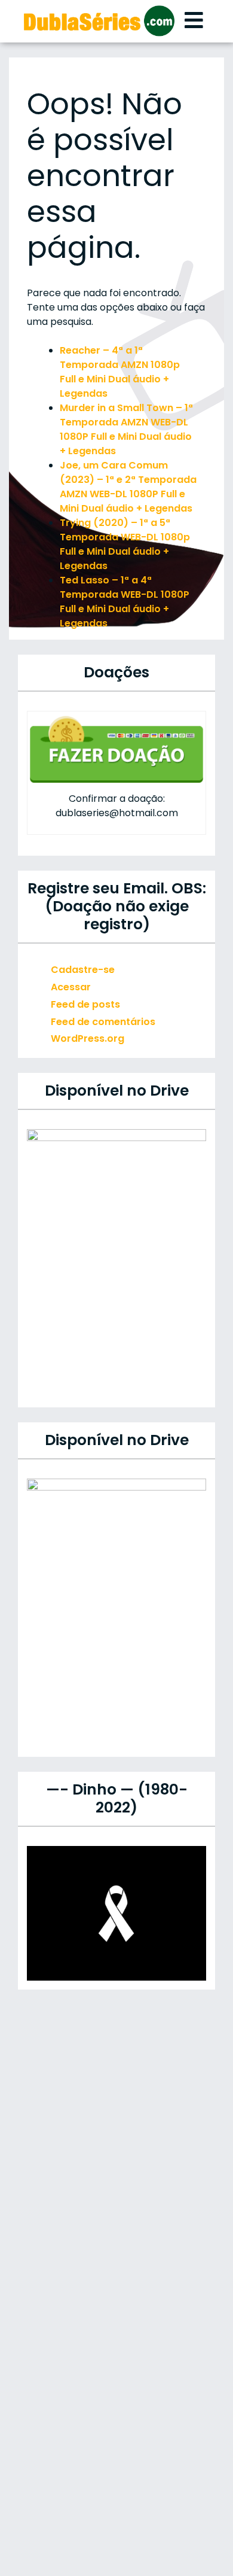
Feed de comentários (103, 1022)
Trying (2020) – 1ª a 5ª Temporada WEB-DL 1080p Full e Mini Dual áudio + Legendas (125, 544)
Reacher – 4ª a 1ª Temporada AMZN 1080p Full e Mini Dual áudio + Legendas (120, 372)
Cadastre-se (83, 970)
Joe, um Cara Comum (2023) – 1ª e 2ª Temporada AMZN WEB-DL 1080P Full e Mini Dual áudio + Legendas (128, 487)
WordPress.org (88, 1038)
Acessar (71, 987)
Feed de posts (85, 1004)
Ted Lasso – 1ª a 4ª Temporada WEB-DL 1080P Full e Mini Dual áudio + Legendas (125, 602)
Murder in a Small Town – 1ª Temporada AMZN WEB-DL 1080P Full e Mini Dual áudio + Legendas (126, 429)
